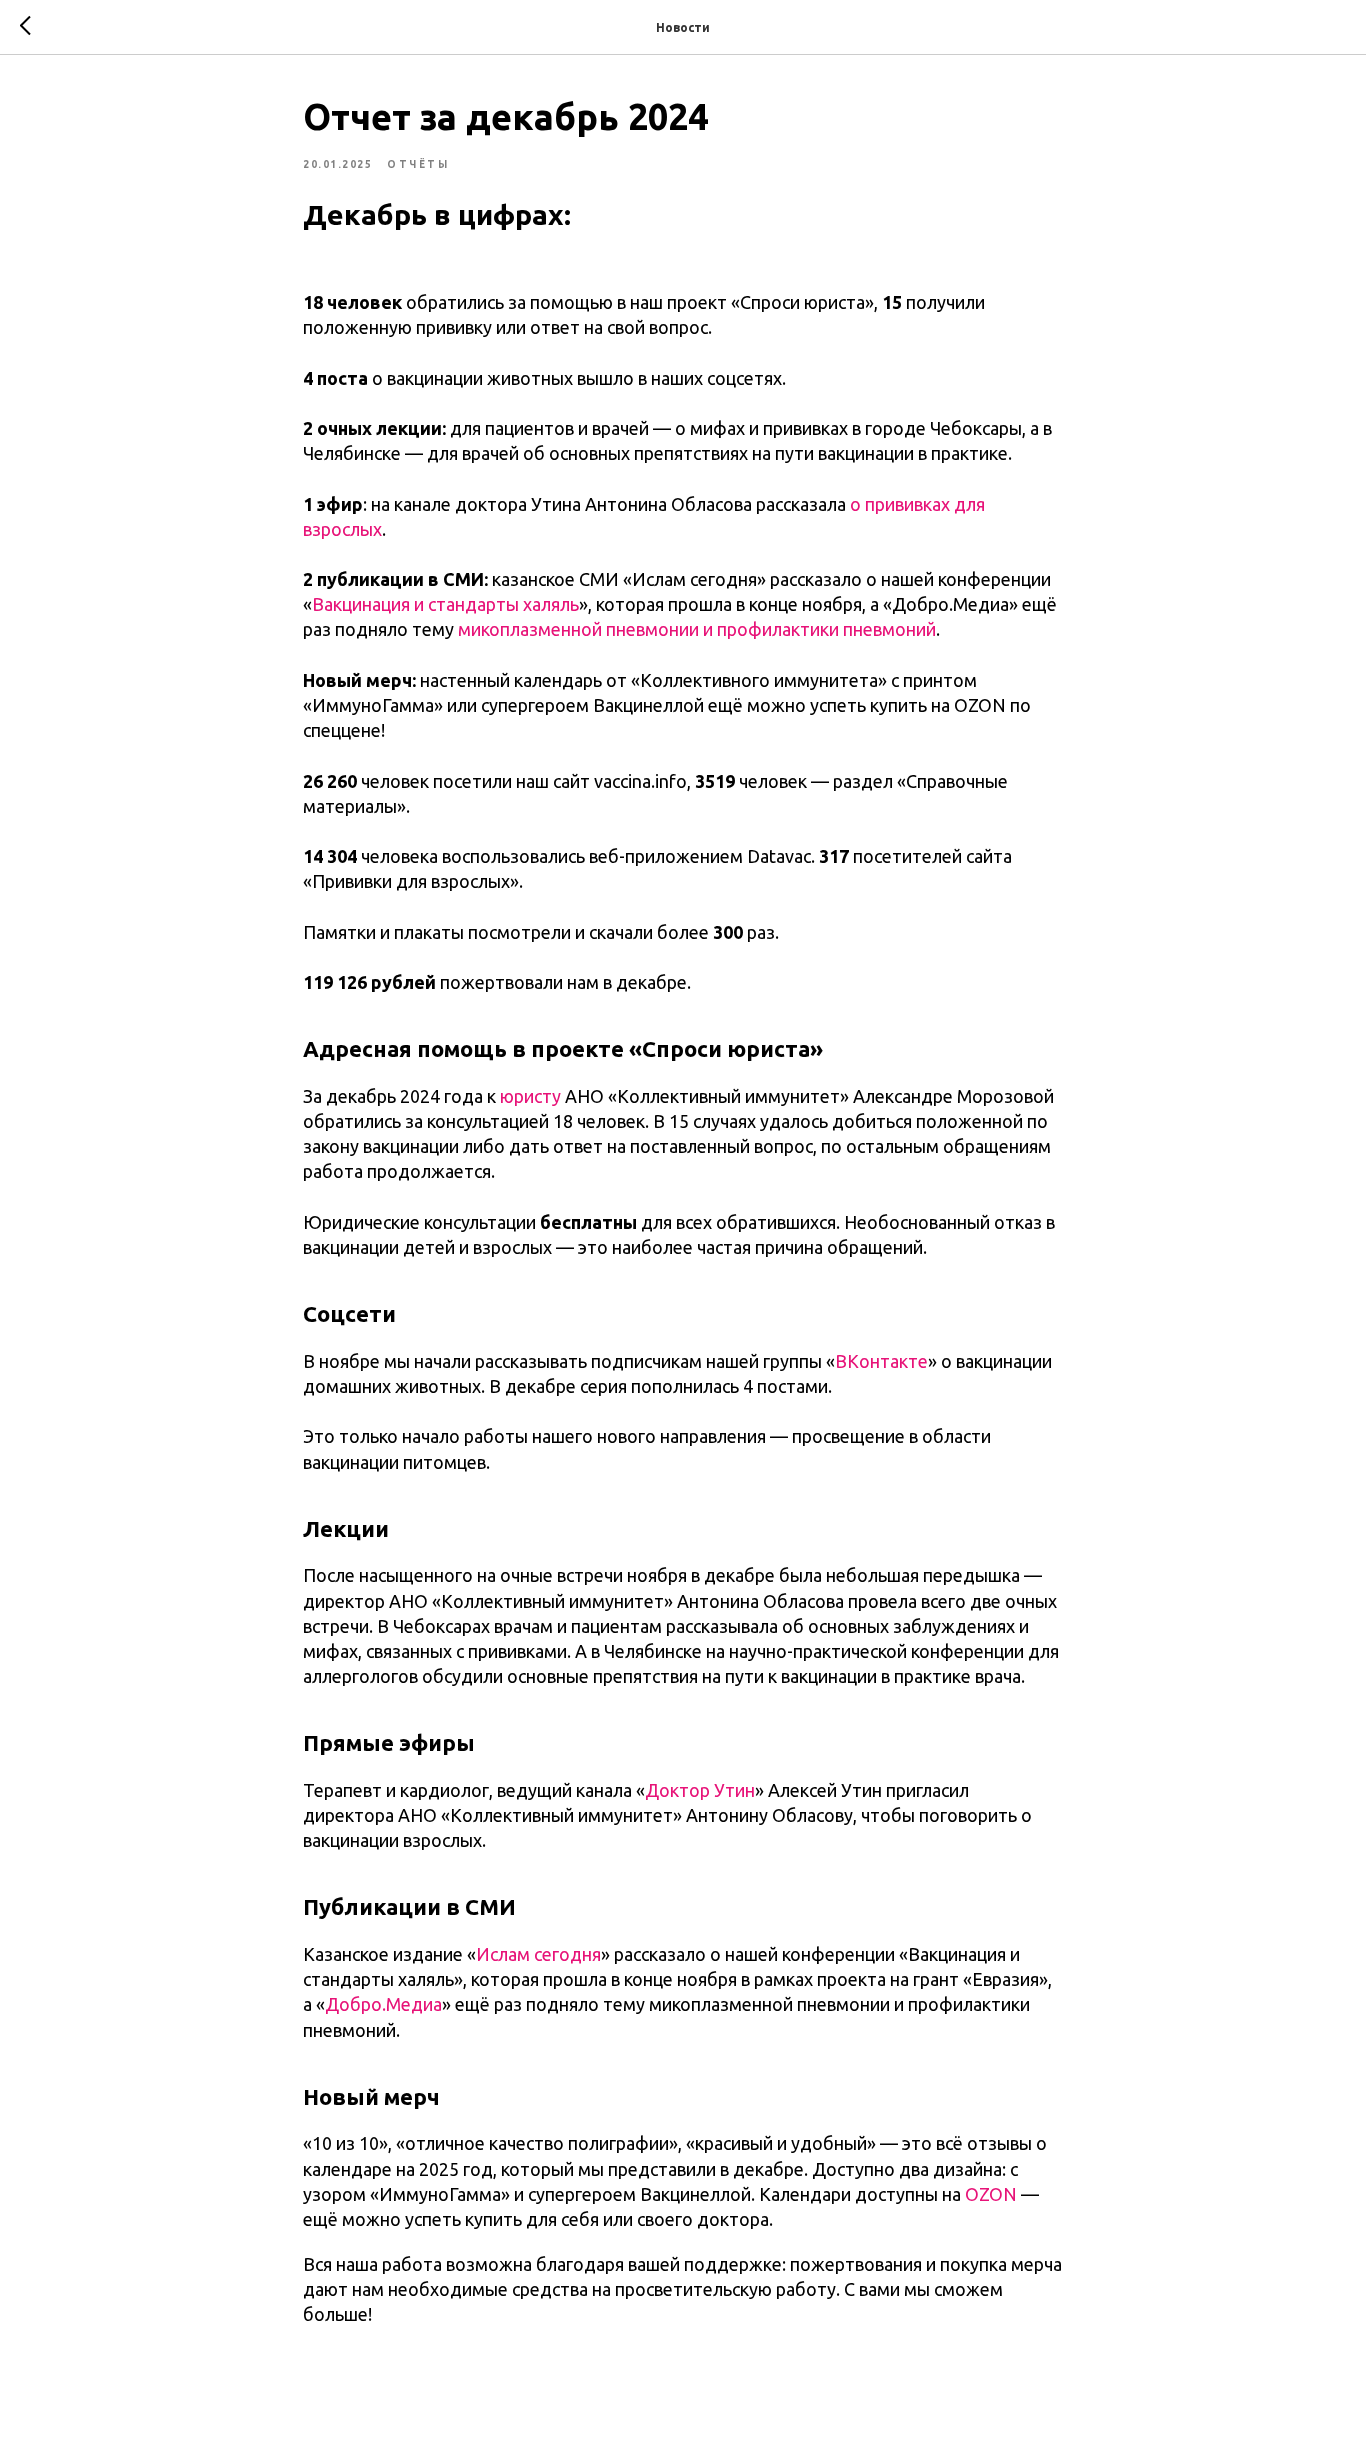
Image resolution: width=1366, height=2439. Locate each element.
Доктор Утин (700, 1790)
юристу (530, 1096)
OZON (989, 2194)
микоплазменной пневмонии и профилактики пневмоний (697, 629)
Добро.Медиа (383, 2004)
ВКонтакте (881, 1361)
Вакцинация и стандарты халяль (445, 604)
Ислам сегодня (538, 1954)
